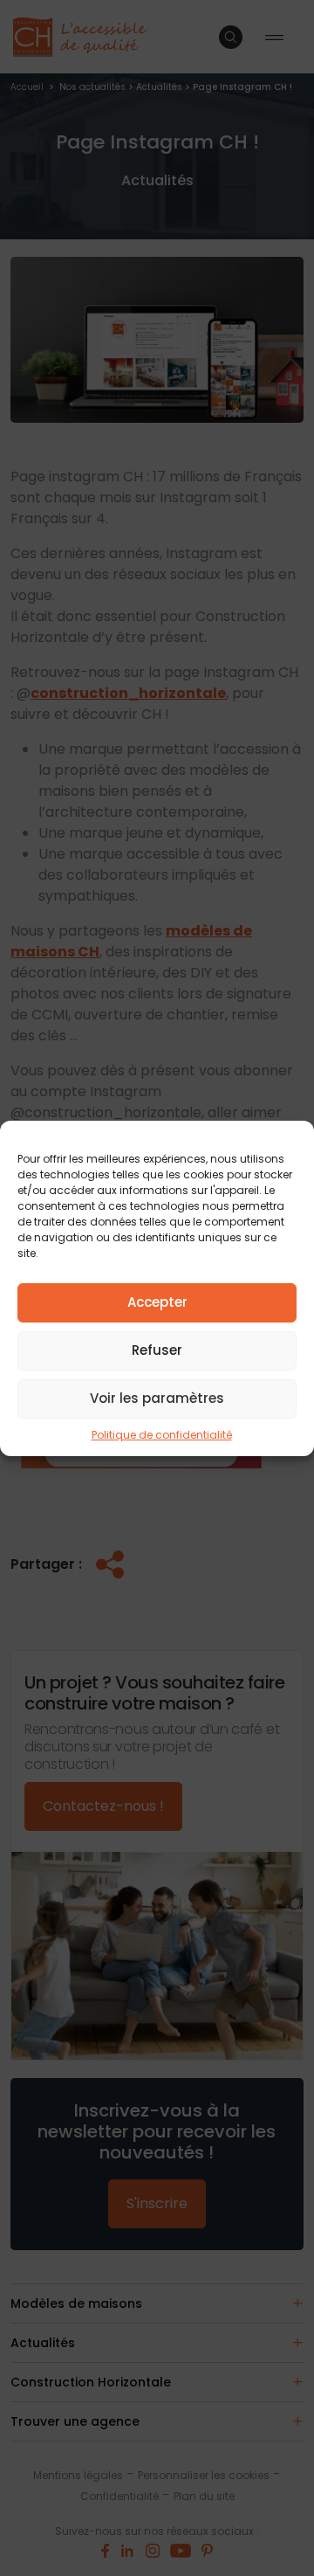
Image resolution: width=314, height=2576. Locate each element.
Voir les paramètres (157, 1398)
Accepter (157, 1302)
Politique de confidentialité (162, 1435)
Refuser (157, 1350)
